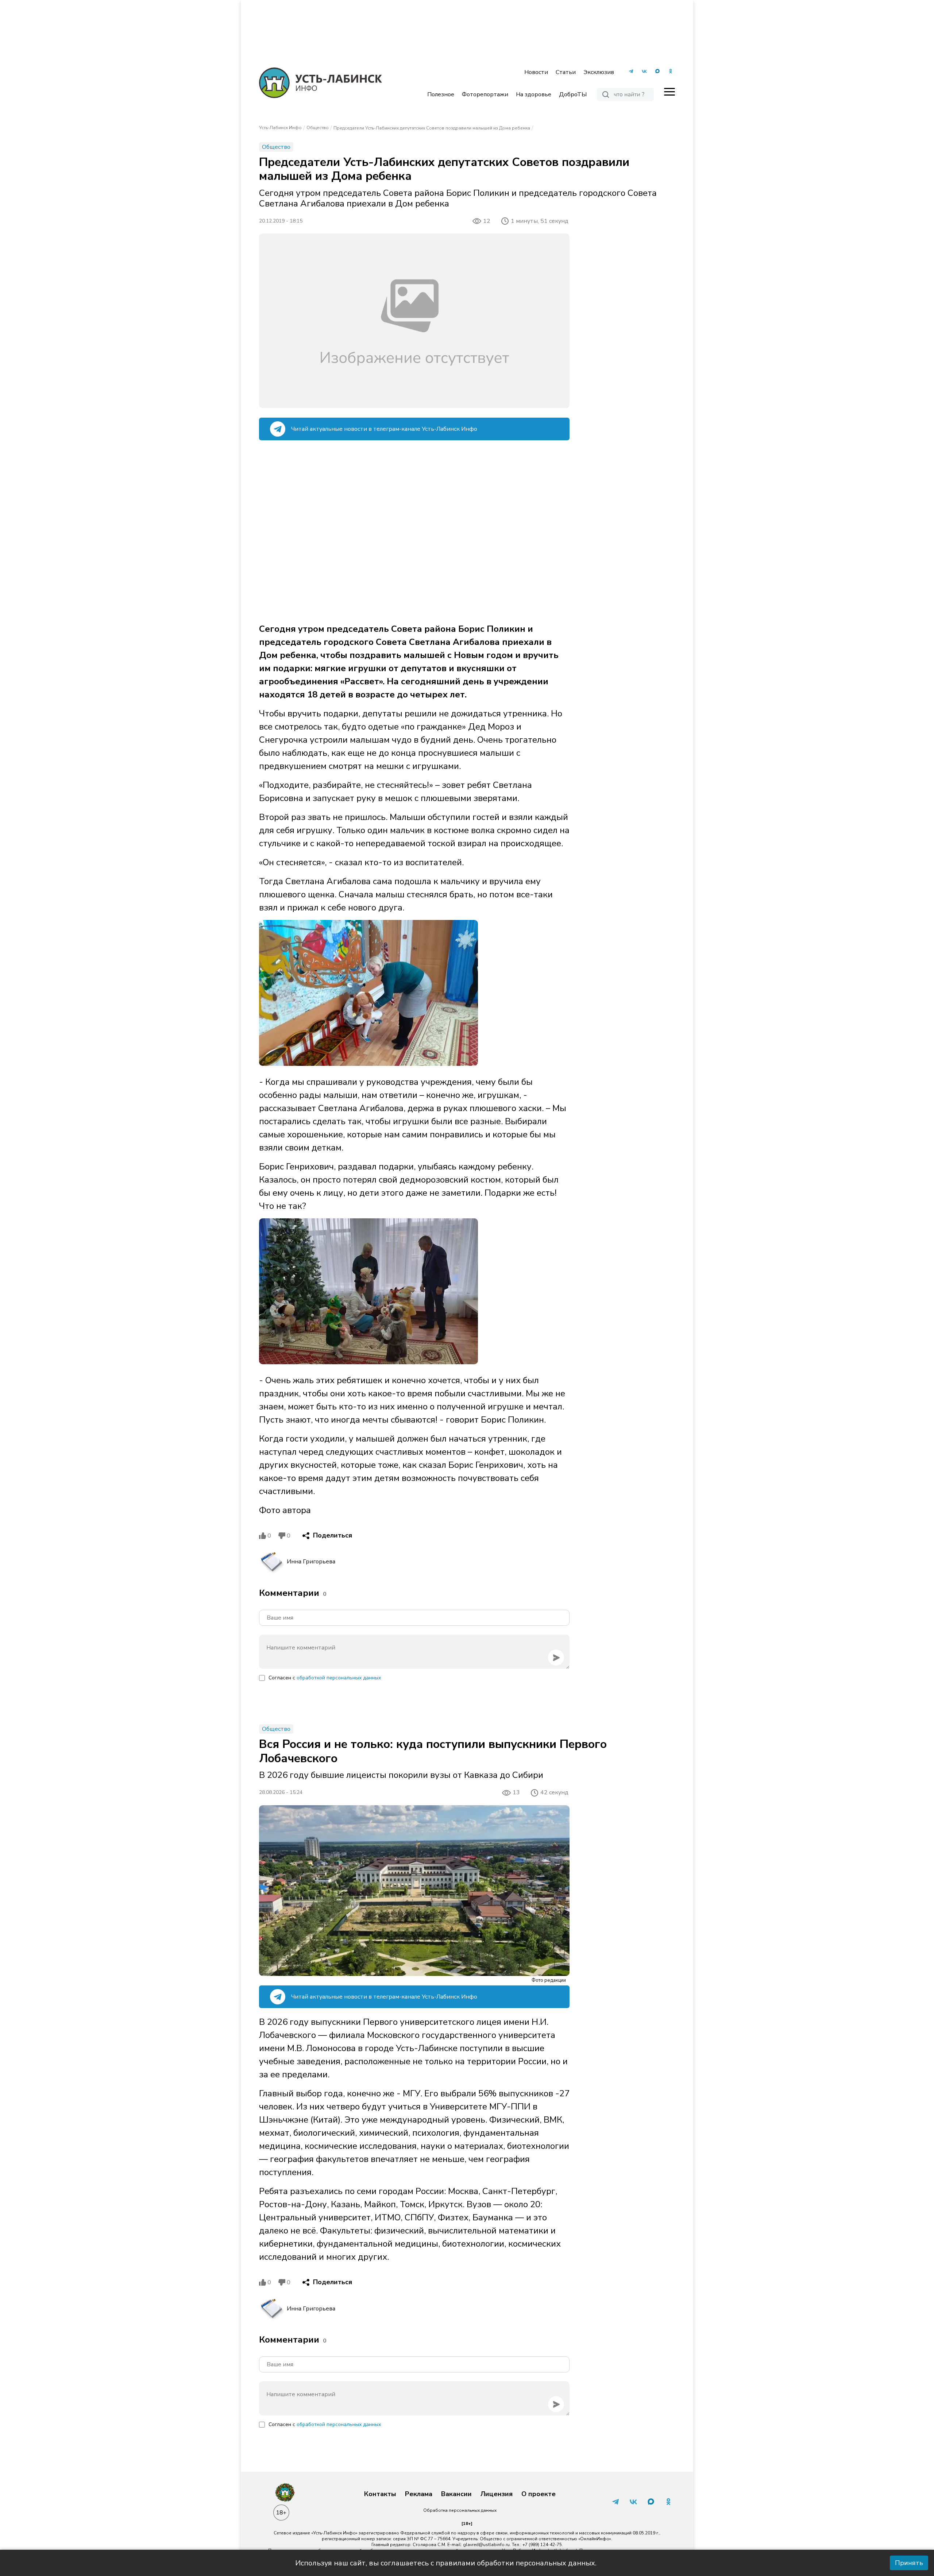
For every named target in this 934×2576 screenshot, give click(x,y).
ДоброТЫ (573, 94)
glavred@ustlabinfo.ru (486, 2545)
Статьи (566, 72)
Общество (318, 128)
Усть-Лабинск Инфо (280, 128)
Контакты (380, 2494)
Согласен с (325, 1678)
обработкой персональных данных (339, 1678)
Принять (909, 2563)
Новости (536, 72)
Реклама (419, 2494)
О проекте (539, 2494)
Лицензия (497, 2494)
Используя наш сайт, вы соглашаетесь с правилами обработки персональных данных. (446, 2563)
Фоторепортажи (485, 94)
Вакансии (456, 2494)
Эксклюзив (599, 72)
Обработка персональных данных (460, 2510)
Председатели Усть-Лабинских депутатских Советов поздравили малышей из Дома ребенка (432, 128)
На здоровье (534, 94)
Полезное (441, 94)
